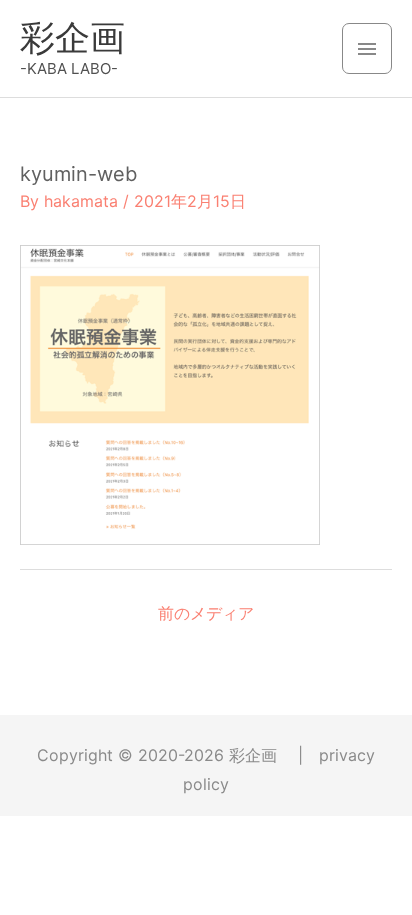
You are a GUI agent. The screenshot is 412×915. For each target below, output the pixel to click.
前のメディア (206, 613)
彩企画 (72, 37)
